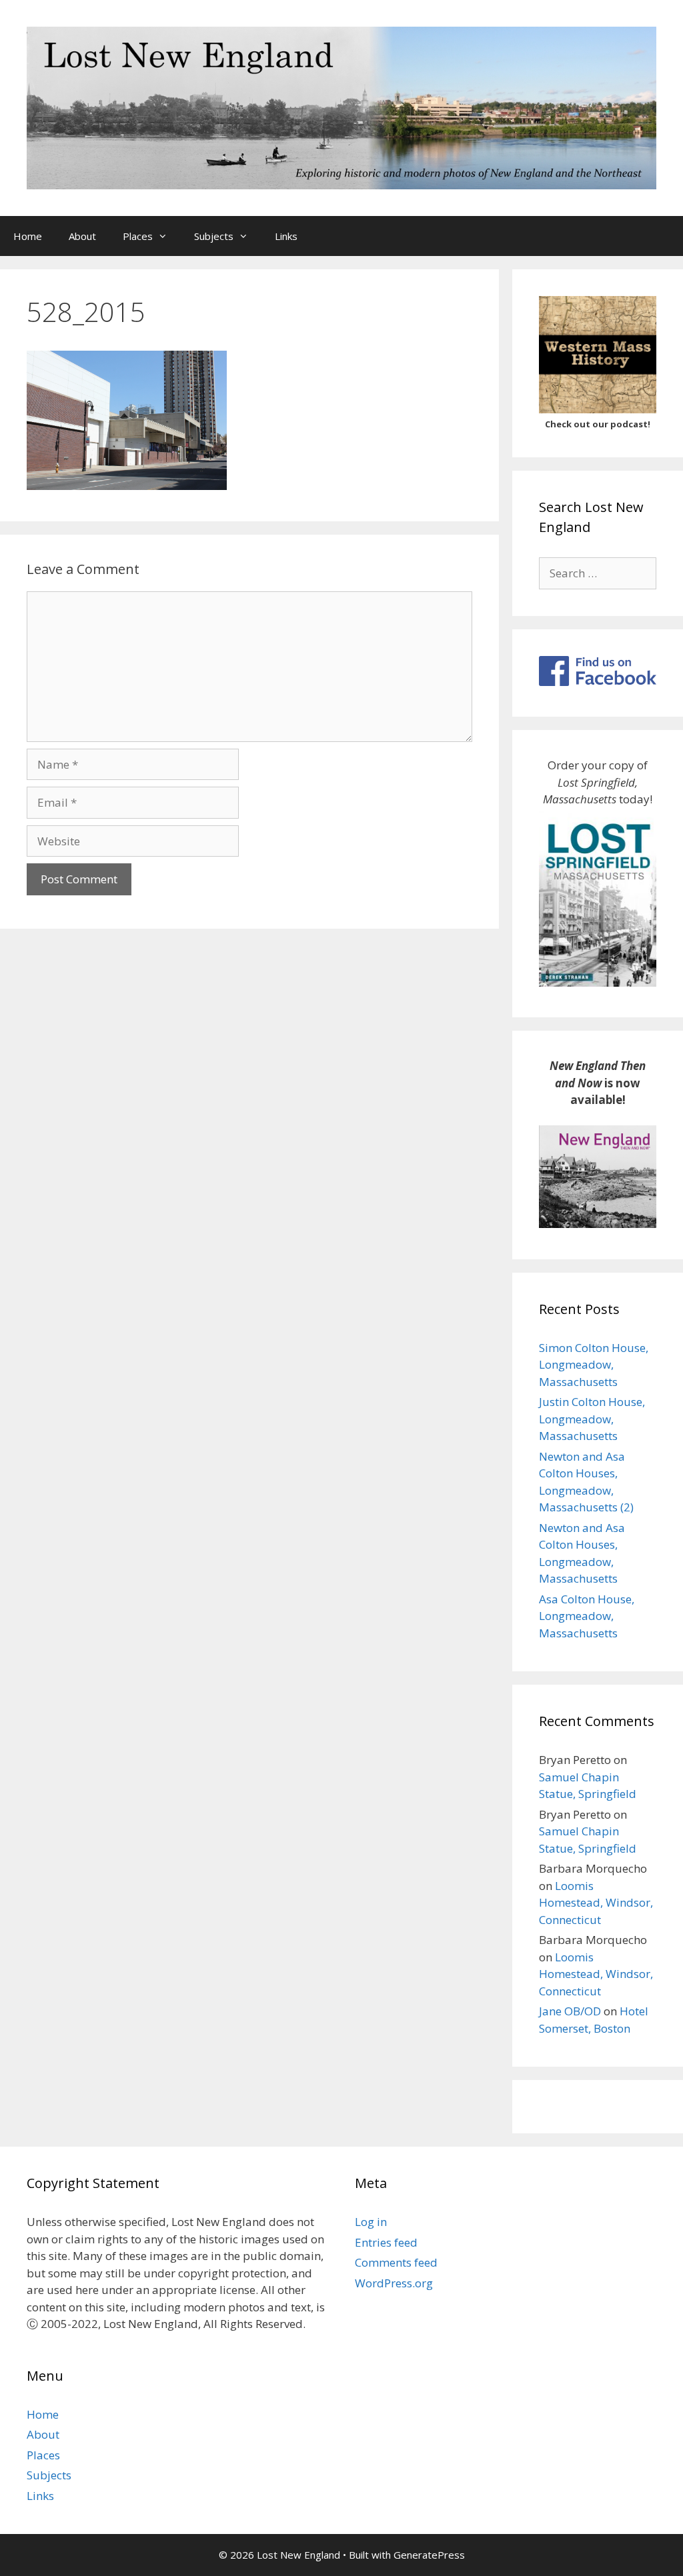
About (82, 236)
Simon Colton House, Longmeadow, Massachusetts (594, 1365)
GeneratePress (429, 2555)
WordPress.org (394, 2283)
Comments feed (396, 2262)
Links (286, 236)
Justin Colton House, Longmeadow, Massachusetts (592, 1419)
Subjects (214, 236)
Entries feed (386, 2242)
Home (28, 236)
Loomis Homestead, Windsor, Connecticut (596, 1903)
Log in (371, 2222)
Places (138, 236)
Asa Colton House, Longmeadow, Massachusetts (587, 1616)
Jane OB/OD (570, 2011)
